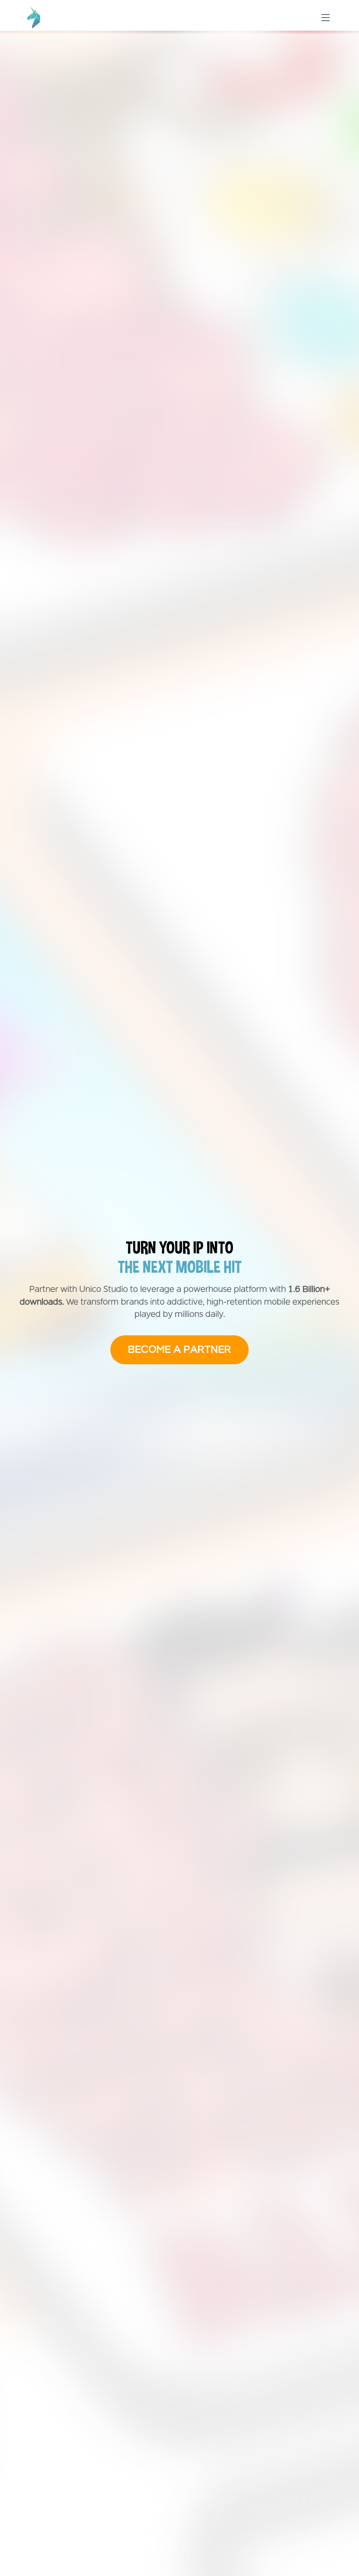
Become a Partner (179, 1350)
